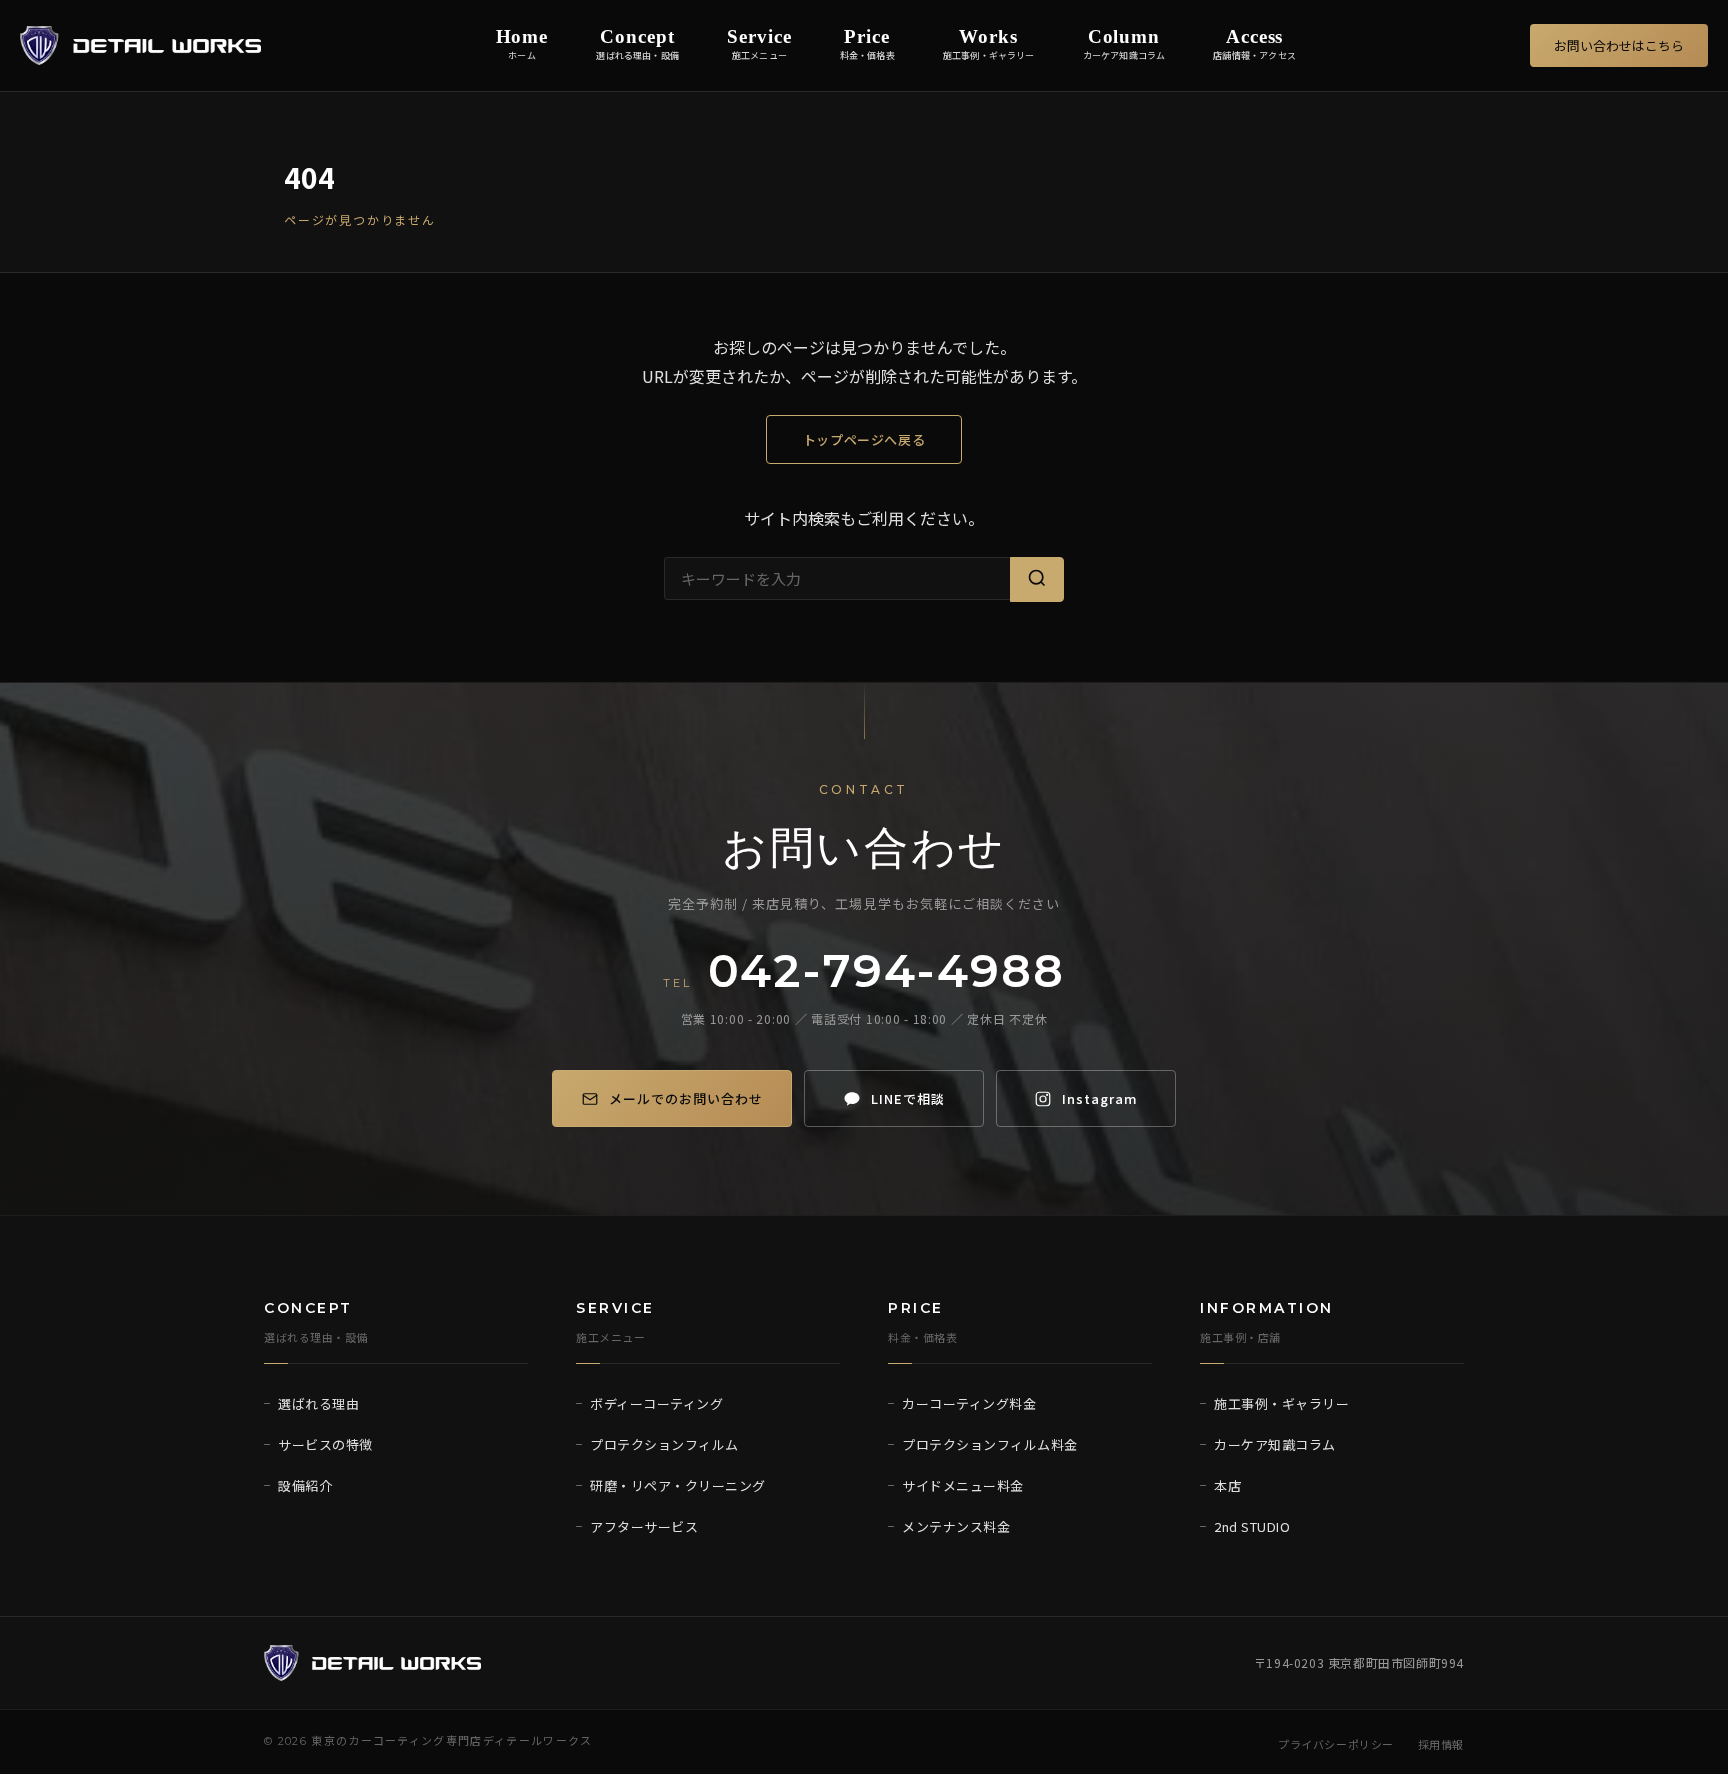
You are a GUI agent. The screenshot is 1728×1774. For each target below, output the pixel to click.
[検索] (1037, 579)
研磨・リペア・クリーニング (678, 1485)
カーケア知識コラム (1275, 1444)
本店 (1227, 1485)
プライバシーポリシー (1336, 1744)
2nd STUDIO (1252, 1526)
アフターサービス (644, 1526)
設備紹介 (305, 1485)
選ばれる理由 (318, 1403)
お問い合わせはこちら (1619, 45)
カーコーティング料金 (969, 1403)
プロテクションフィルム (664, 1444)
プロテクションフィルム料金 (990, 1444)
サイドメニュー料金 (963, 1485)
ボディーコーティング (656, 1403)
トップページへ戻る (864, 439)
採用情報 (1441, 1744)
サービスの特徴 (325, 1444)
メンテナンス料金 (956, 1526)
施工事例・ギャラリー (1281, 1403)
